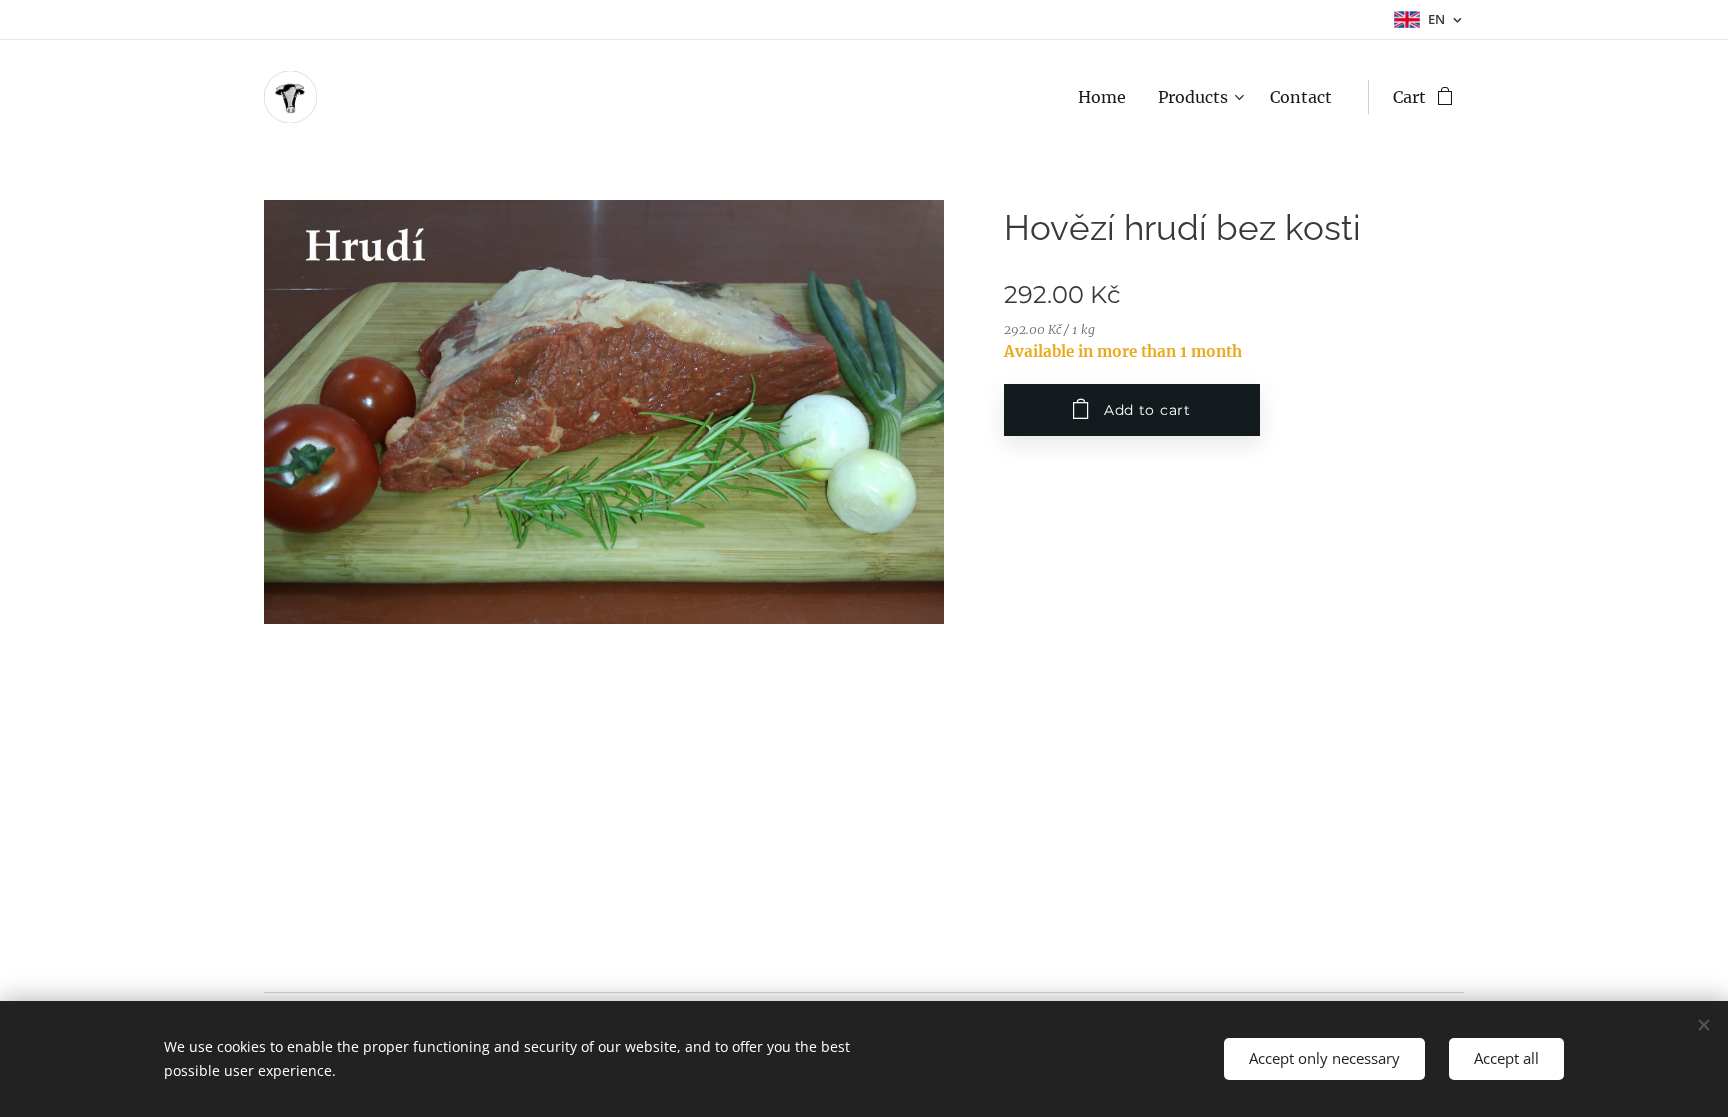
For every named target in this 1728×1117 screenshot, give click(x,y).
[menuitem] (1107, 97)
